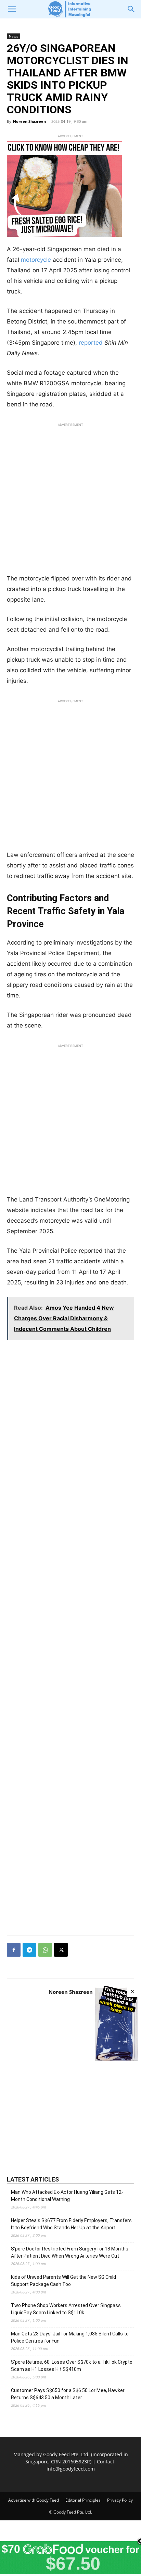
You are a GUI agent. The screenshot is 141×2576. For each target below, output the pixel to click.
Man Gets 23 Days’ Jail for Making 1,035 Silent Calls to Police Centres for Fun (70, 2337)
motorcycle (36, 260)
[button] (12, 9)
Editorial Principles (83, 2500)
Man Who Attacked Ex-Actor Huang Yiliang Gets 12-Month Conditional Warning (67, 2196)
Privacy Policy (120, 2500)
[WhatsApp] (45, 1950)
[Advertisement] (70, 500)
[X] (61, 1950)
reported (91, 343)
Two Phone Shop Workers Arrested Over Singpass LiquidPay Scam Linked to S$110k (66, 2309)
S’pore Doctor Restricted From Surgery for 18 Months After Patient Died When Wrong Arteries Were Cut (70, 2252)
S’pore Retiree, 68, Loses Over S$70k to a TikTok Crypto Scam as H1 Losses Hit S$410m (72, 2366)
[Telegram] (29, 1950)
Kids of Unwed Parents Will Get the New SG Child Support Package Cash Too (63, 2281)
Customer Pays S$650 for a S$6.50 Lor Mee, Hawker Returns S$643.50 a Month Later (68, 2394)
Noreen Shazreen (29, 121)
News (14, 36)
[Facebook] (14, 1950)
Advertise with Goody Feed (34, 2500)
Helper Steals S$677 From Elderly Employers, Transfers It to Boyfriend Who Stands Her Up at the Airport (71, 2224)
